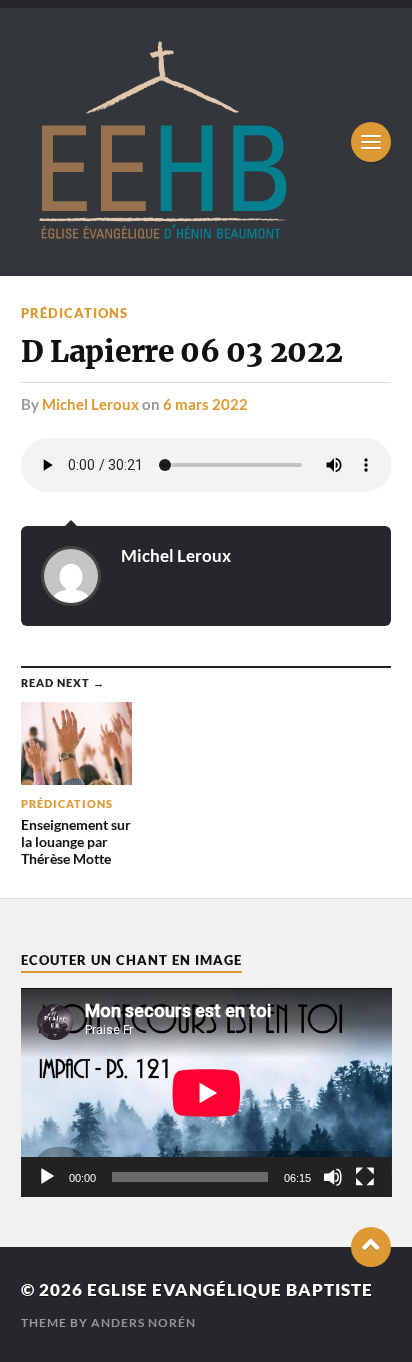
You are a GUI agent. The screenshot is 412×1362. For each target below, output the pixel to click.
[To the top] (371, 1247)
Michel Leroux (90, 404)
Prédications (74, 313)
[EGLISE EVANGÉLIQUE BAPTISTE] (162, 236)
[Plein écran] (365, 1177)
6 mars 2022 (205, 404)
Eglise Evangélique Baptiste (230, 1289)
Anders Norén (143, 1322)
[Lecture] (47, 1177)
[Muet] (333, 1177)
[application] (206, 1092)
